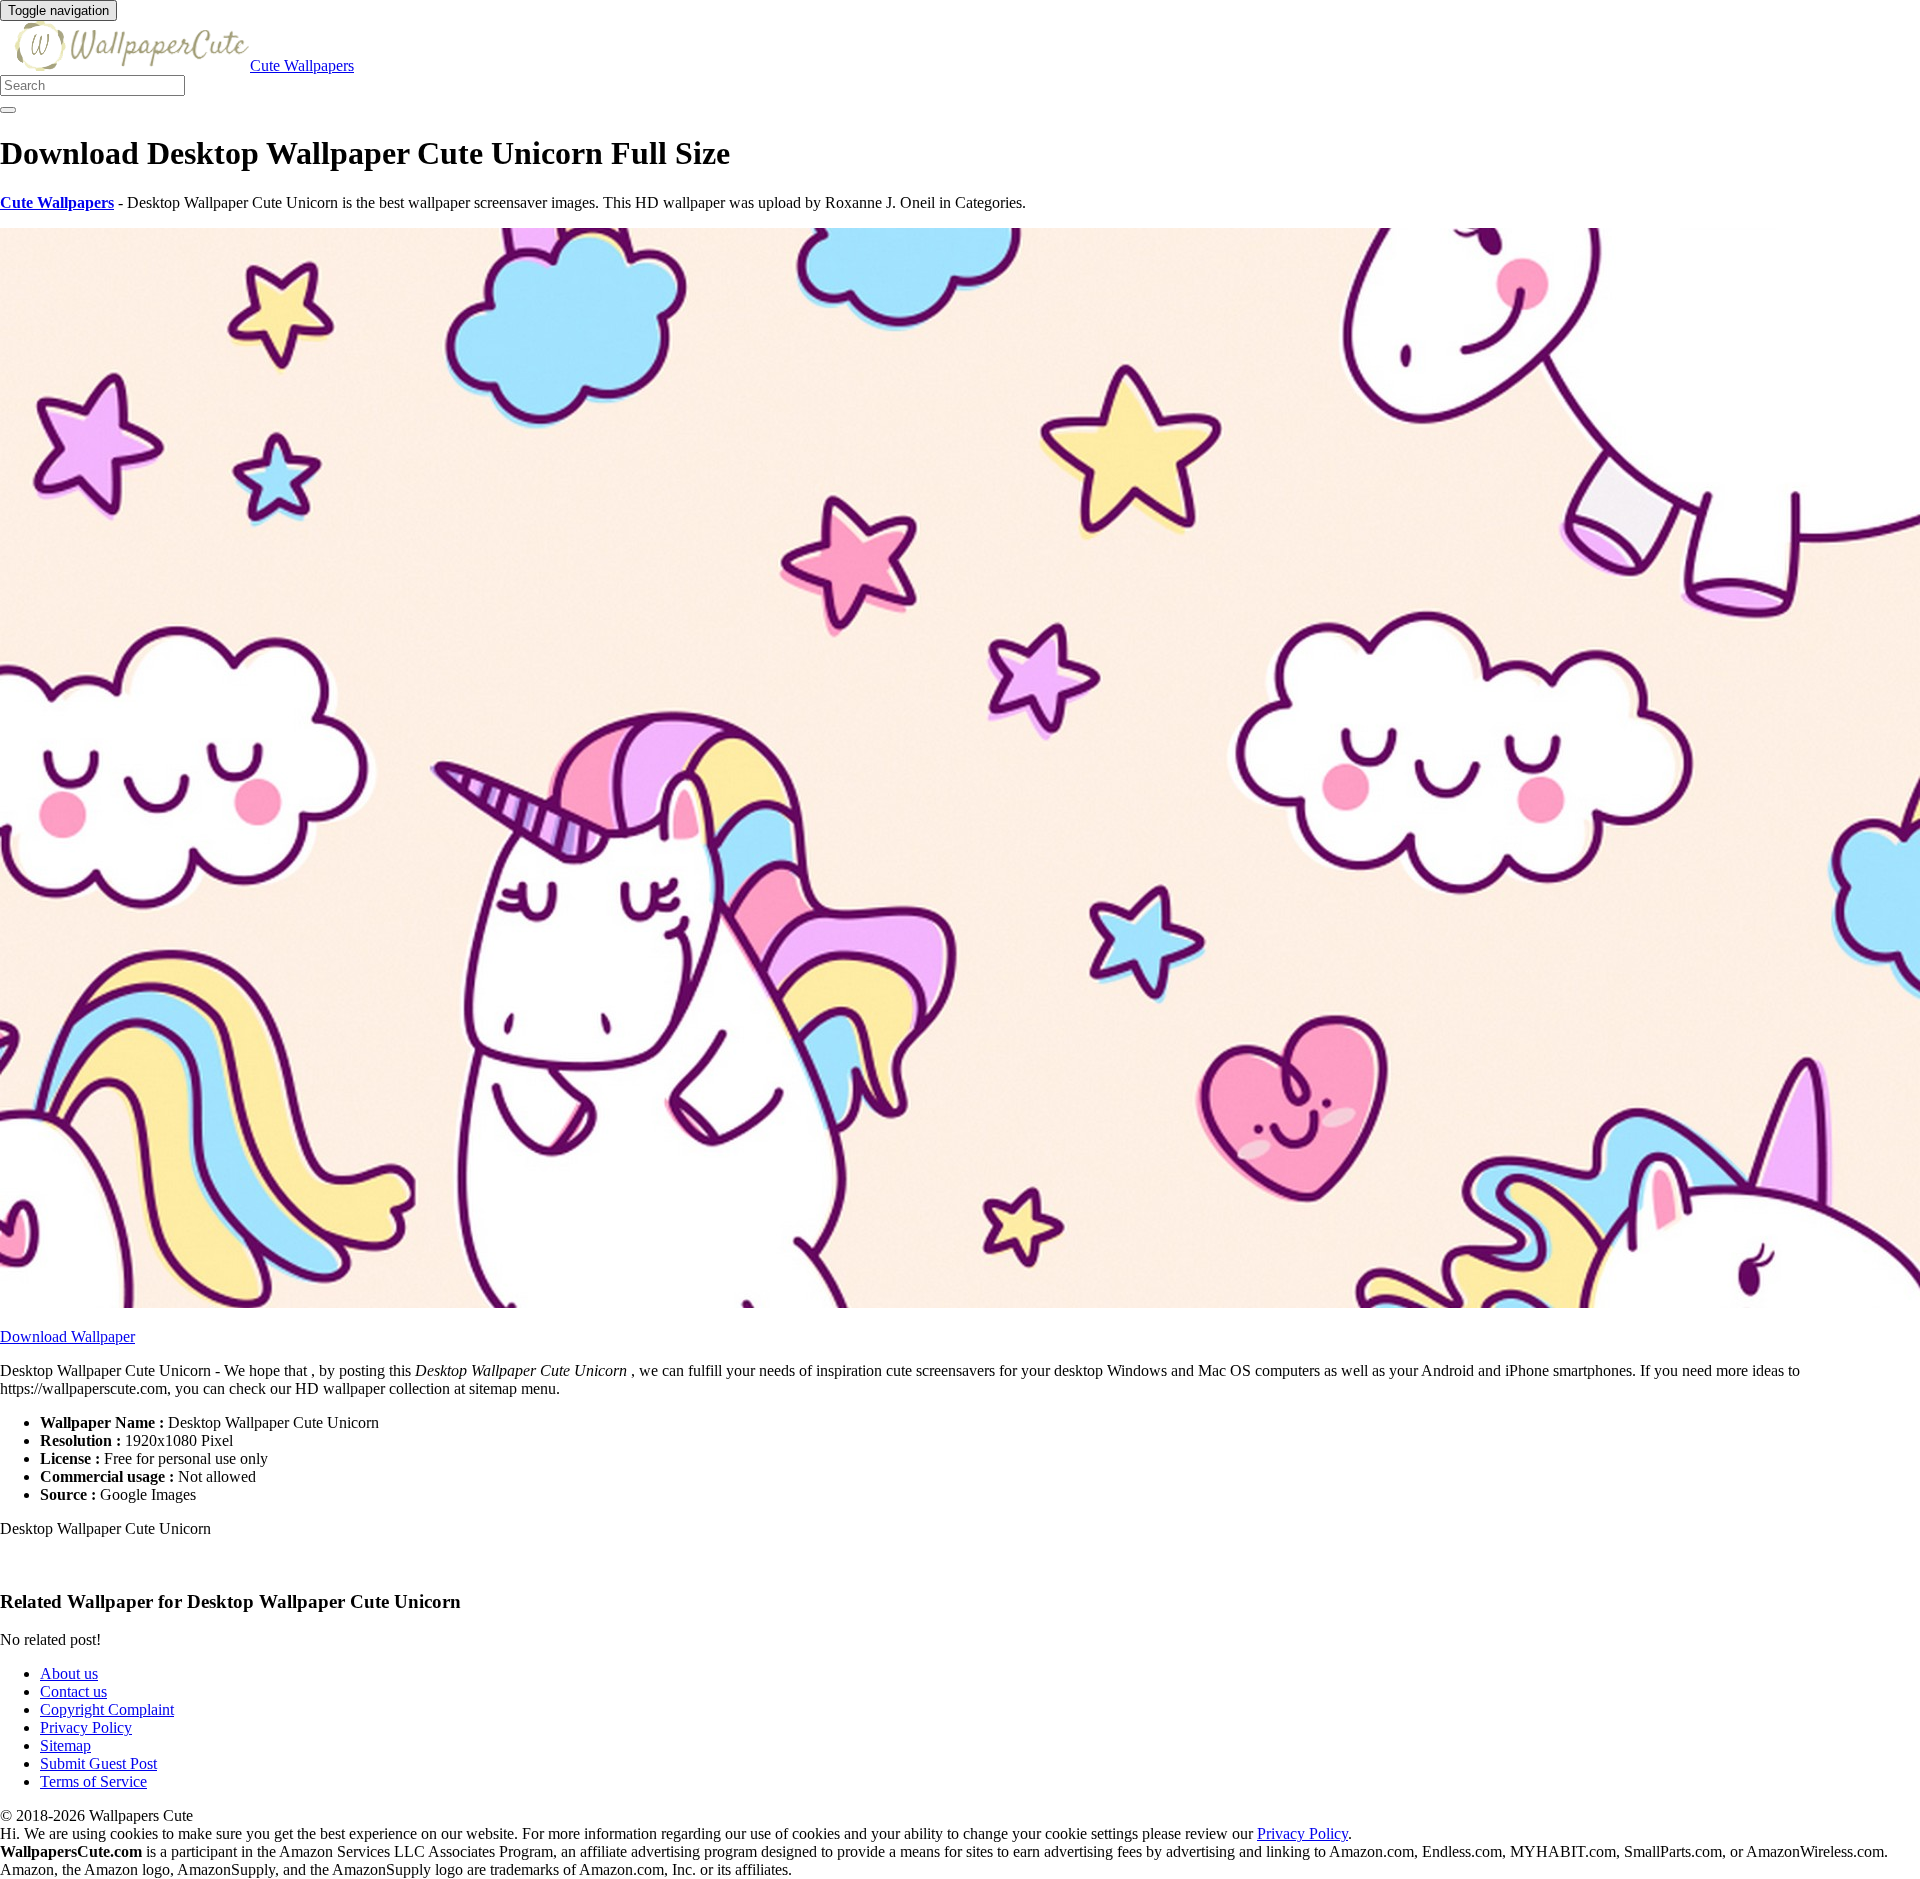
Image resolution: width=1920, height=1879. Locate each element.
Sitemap (65, 1745)
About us (69, 1673)
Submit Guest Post (98, 1763)
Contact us (73, 1691)
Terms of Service (93, 1781)
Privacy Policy (86, 1727)
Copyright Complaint (107, 1709)
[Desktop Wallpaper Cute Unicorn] (960, 1302)
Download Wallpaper (67, 1336)
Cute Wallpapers (302, 65)
